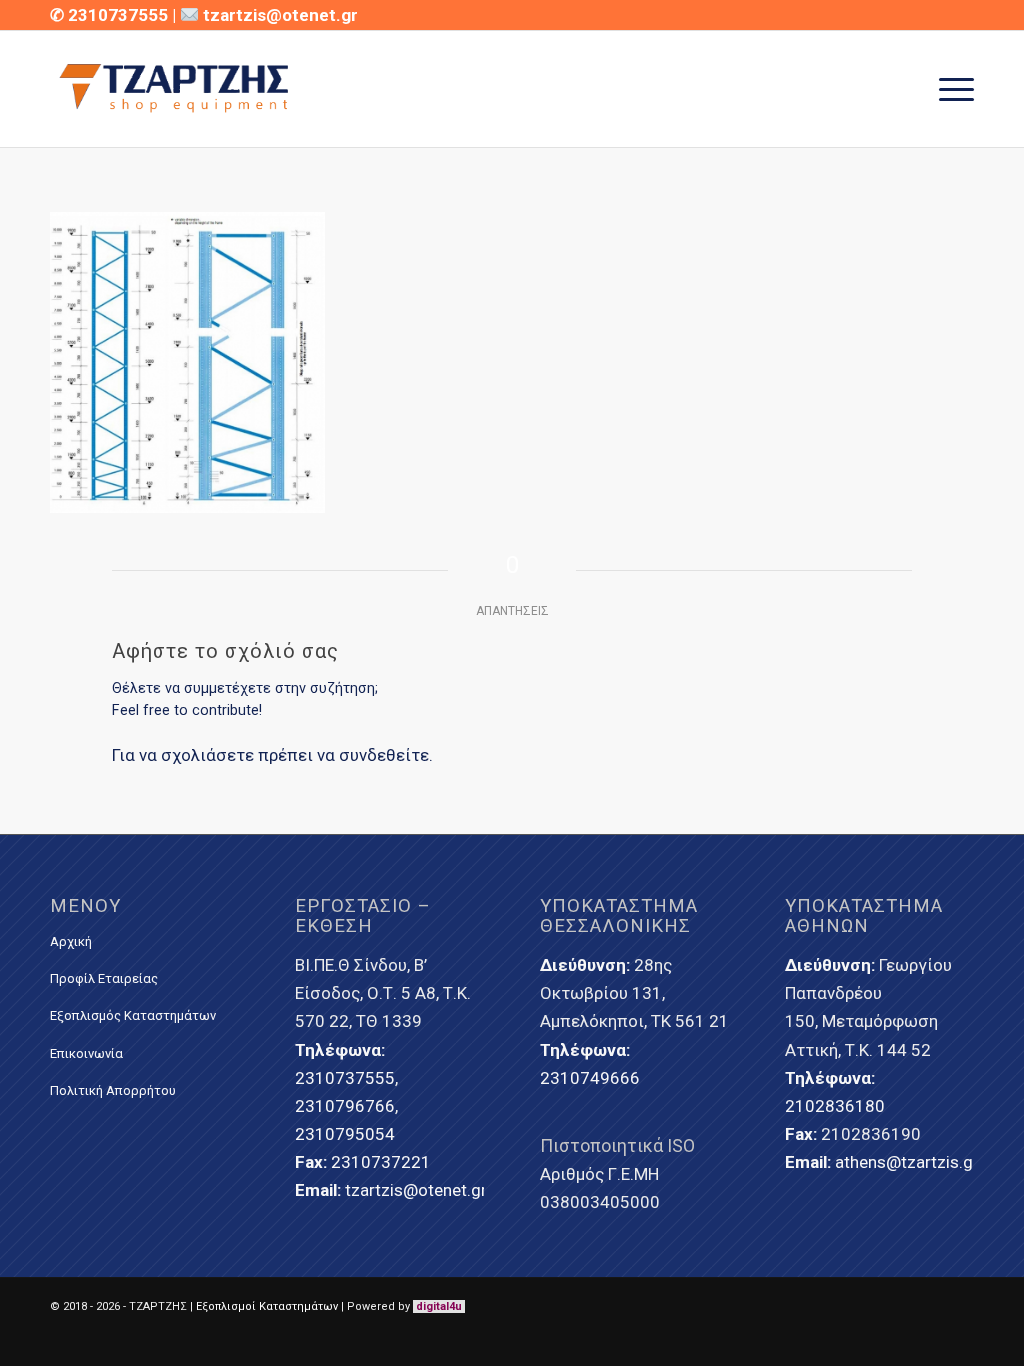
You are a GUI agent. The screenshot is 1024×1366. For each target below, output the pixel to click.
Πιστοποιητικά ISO (617, 1145)
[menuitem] (950, 89)
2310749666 (590, 1078)
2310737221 (381, 1162)
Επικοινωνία (86, 1053)
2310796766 (345, 1106)
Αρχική (71, 941)
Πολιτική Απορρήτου (113, 1090)
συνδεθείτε (384, 755)
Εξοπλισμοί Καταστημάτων (267, 1306)
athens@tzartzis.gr (907, 1162)
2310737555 (120, 15)
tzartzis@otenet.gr (280, 15)
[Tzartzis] (176, 89)
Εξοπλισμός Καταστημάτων (133, 1015)
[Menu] (950, 89)
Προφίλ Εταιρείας (104, 978)
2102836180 (835, 1106)
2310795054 (345, 1134)
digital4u (439, 1306)
